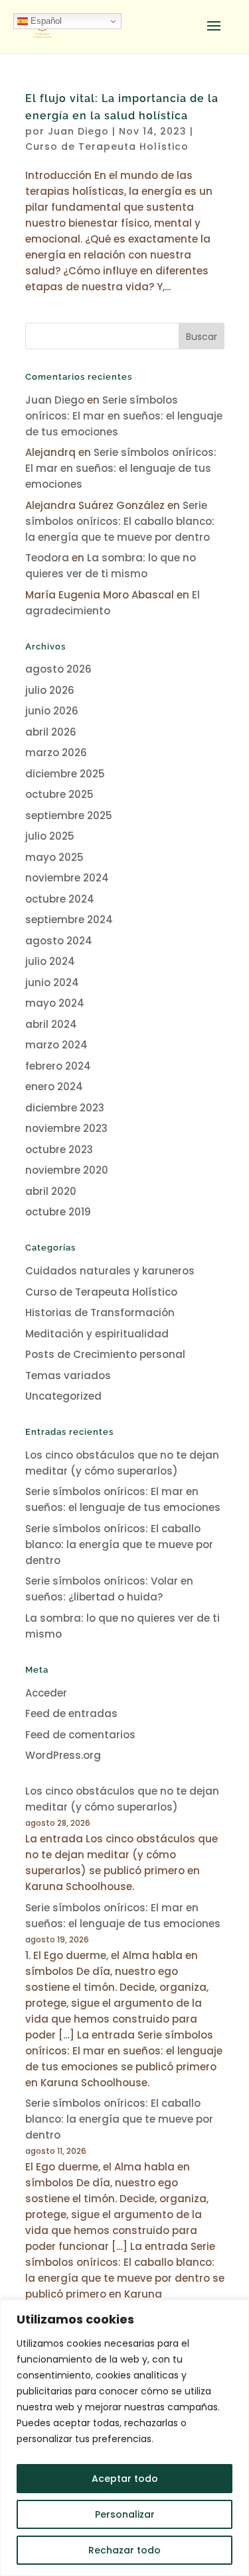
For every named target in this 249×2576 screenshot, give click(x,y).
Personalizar (125, 2514)
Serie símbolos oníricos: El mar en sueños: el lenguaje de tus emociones (124, 416)
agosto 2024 (59, 941)
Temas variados (68, 1375)
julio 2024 (50, 961)
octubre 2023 (59, 1149)
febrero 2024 (58, 1066)
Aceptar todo (125, 2479)
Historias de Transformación (100, 1313)
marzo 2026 (56, 753)
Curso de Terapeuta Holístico (107, 146)
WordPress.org (63, 1755)
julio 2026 (50, 690)
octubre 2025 (59, 794)
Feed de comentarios (80, 1735)
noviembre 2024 (67, 878)
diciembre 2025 (65, 774)
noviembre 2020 (67, 1170)
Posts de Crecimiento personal (105, 1354)
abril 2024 (51, 1024)
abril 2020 (51, 1191)
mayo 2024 (55, 1003)
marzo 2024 (56, 1045)
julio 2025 (50, 836)
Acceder (46, 1693)
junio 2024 (52, 982)
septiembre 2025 (69, 815)
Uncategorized (63, 1396)
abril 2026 (51, 732)
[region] (124, 2438)
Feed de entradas (71, 1713)
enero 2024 (54, 1087)
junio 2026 (52, 711)
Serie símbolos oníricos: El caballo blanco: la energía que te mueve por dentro (120, 521)
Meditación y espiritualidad (97, 1334)
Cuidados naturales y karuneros (110, 1271)
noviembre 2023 (66, 1128)
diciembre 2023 (65, 1108)
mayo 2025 (54, 857)
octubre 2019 (58, 1212)
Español (45, 21)
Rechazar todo (124, 2550)
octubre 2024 (60, 899)
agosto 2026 (58, 669)
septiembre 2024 (69, 920)
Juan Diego (78, 131)
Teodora (47, 558)
